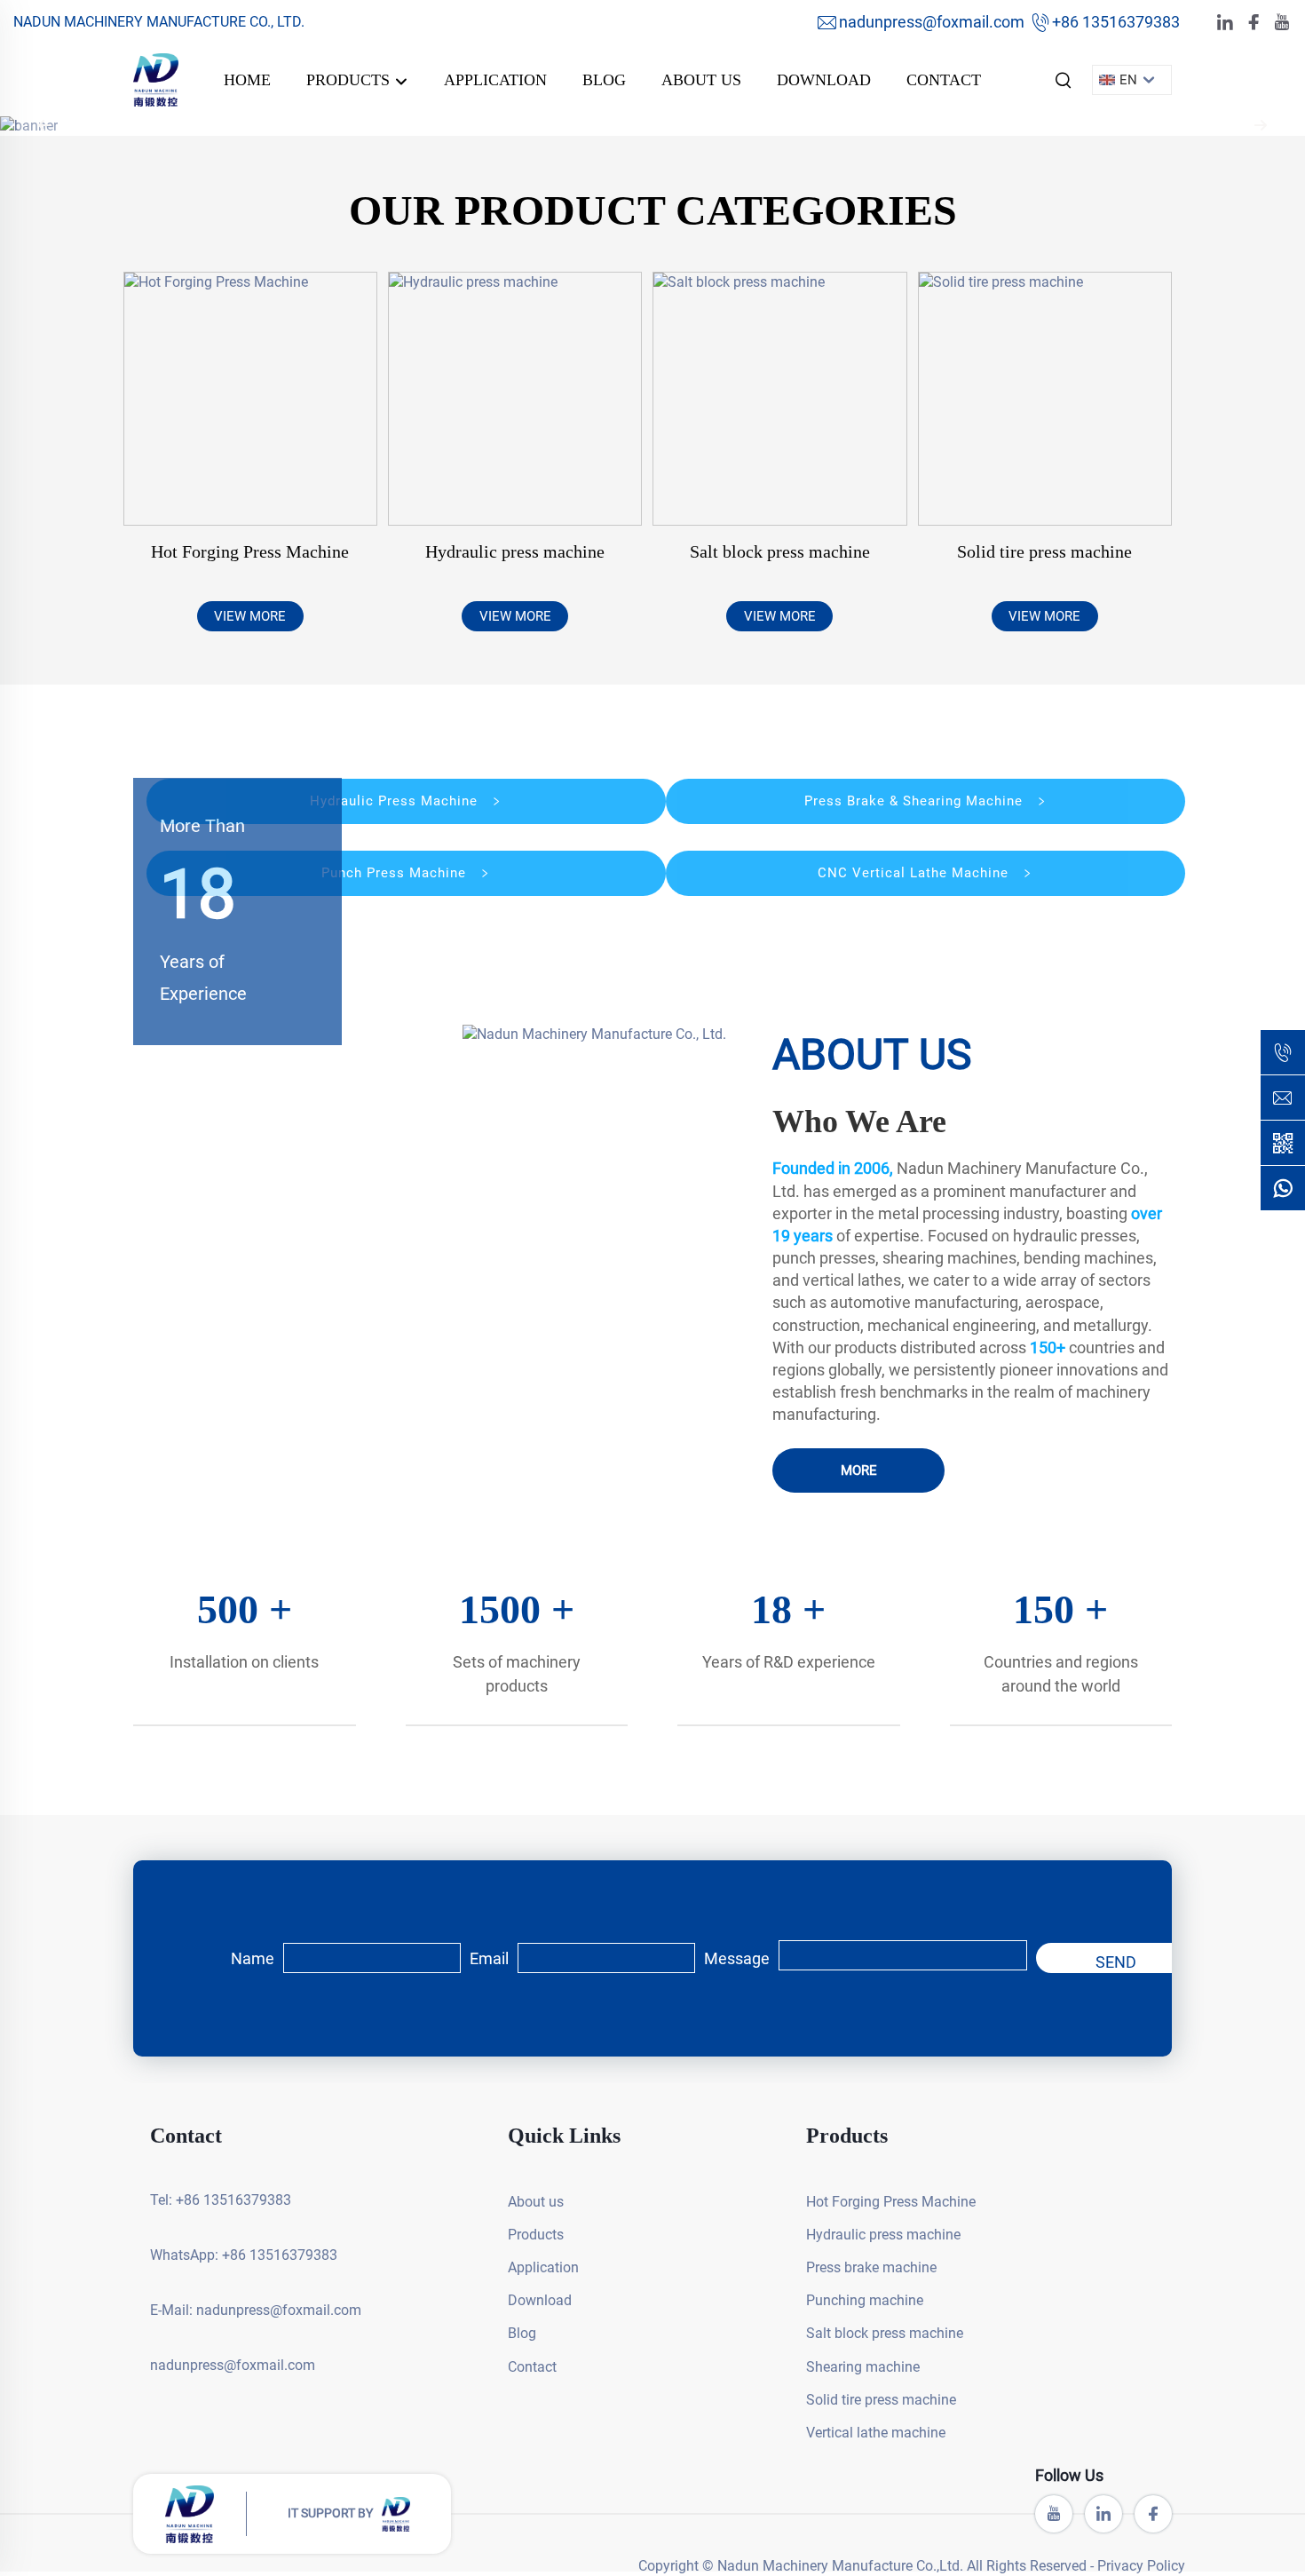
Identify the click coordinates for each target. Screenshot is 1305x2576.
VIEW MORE (250, 616)
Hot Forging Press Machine (250, 551)
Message (737, 1958)
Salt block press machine (780, 551)
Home (247, 80)
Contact (944, 80)
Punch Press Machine (396, 873)
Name (253, 1958)
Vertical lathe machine (876, 2433)
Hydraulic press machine (515, 551)
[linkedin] (1225, 23)
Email (489, 1958)
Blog (604, 80)
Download (824, 80)
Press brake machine (871, 2267)
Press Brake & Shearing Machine (916, 801)
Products (350, 80)
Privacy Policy (1141, 2566)
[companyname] (156, 79)
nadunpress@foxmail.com (932, 22)
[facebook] (1254, 23)
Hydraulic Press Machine (396, 801)
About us (701, 80)
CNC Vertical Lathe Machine (915, 873)
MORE (859, 1470)
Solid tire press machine (1044, 551)
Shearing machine (863, 2367)
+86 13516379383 (1116, 22)
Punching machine (865, 2300)
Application (495, 80)
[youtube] (1282, 23)
